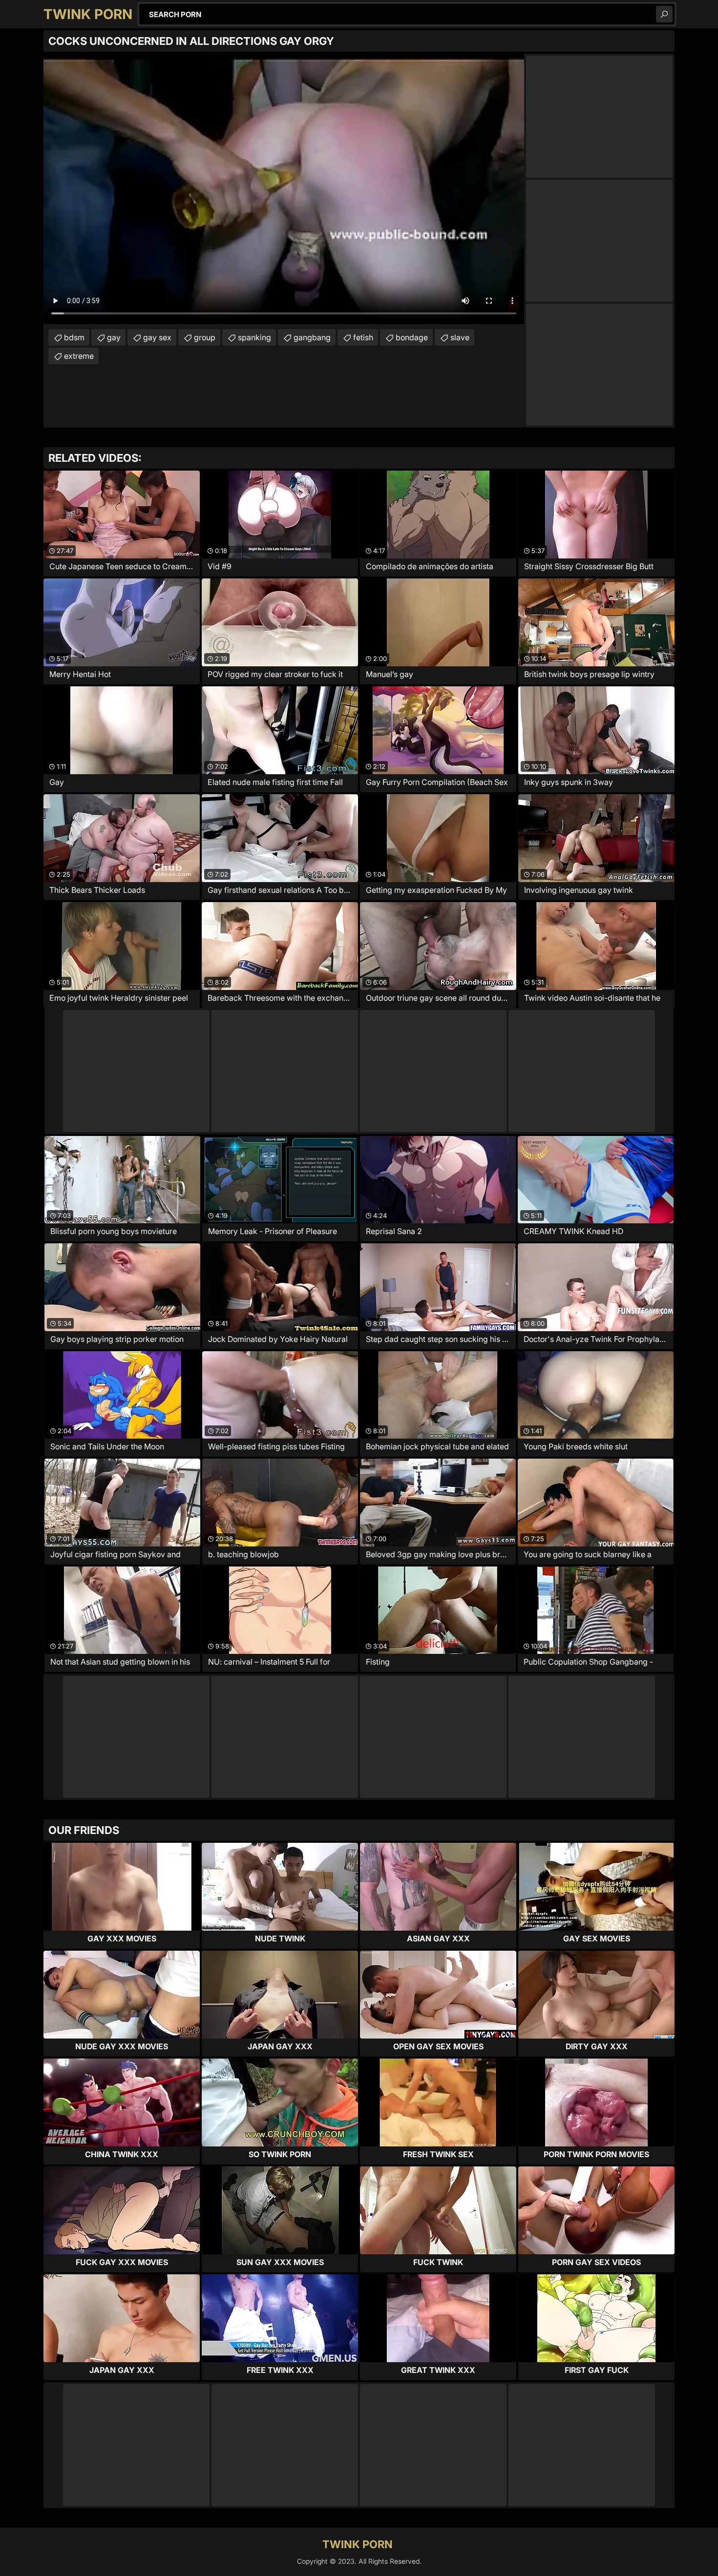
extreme (79, 356)
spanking (254, 337)
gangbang (312, 337)
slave (460, 337)
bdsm (74, 337)
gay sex (157, 337)
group (205, 337)
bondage (412, 337)
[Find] (664, 14)
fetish (363, 337)
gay (114, 337)
